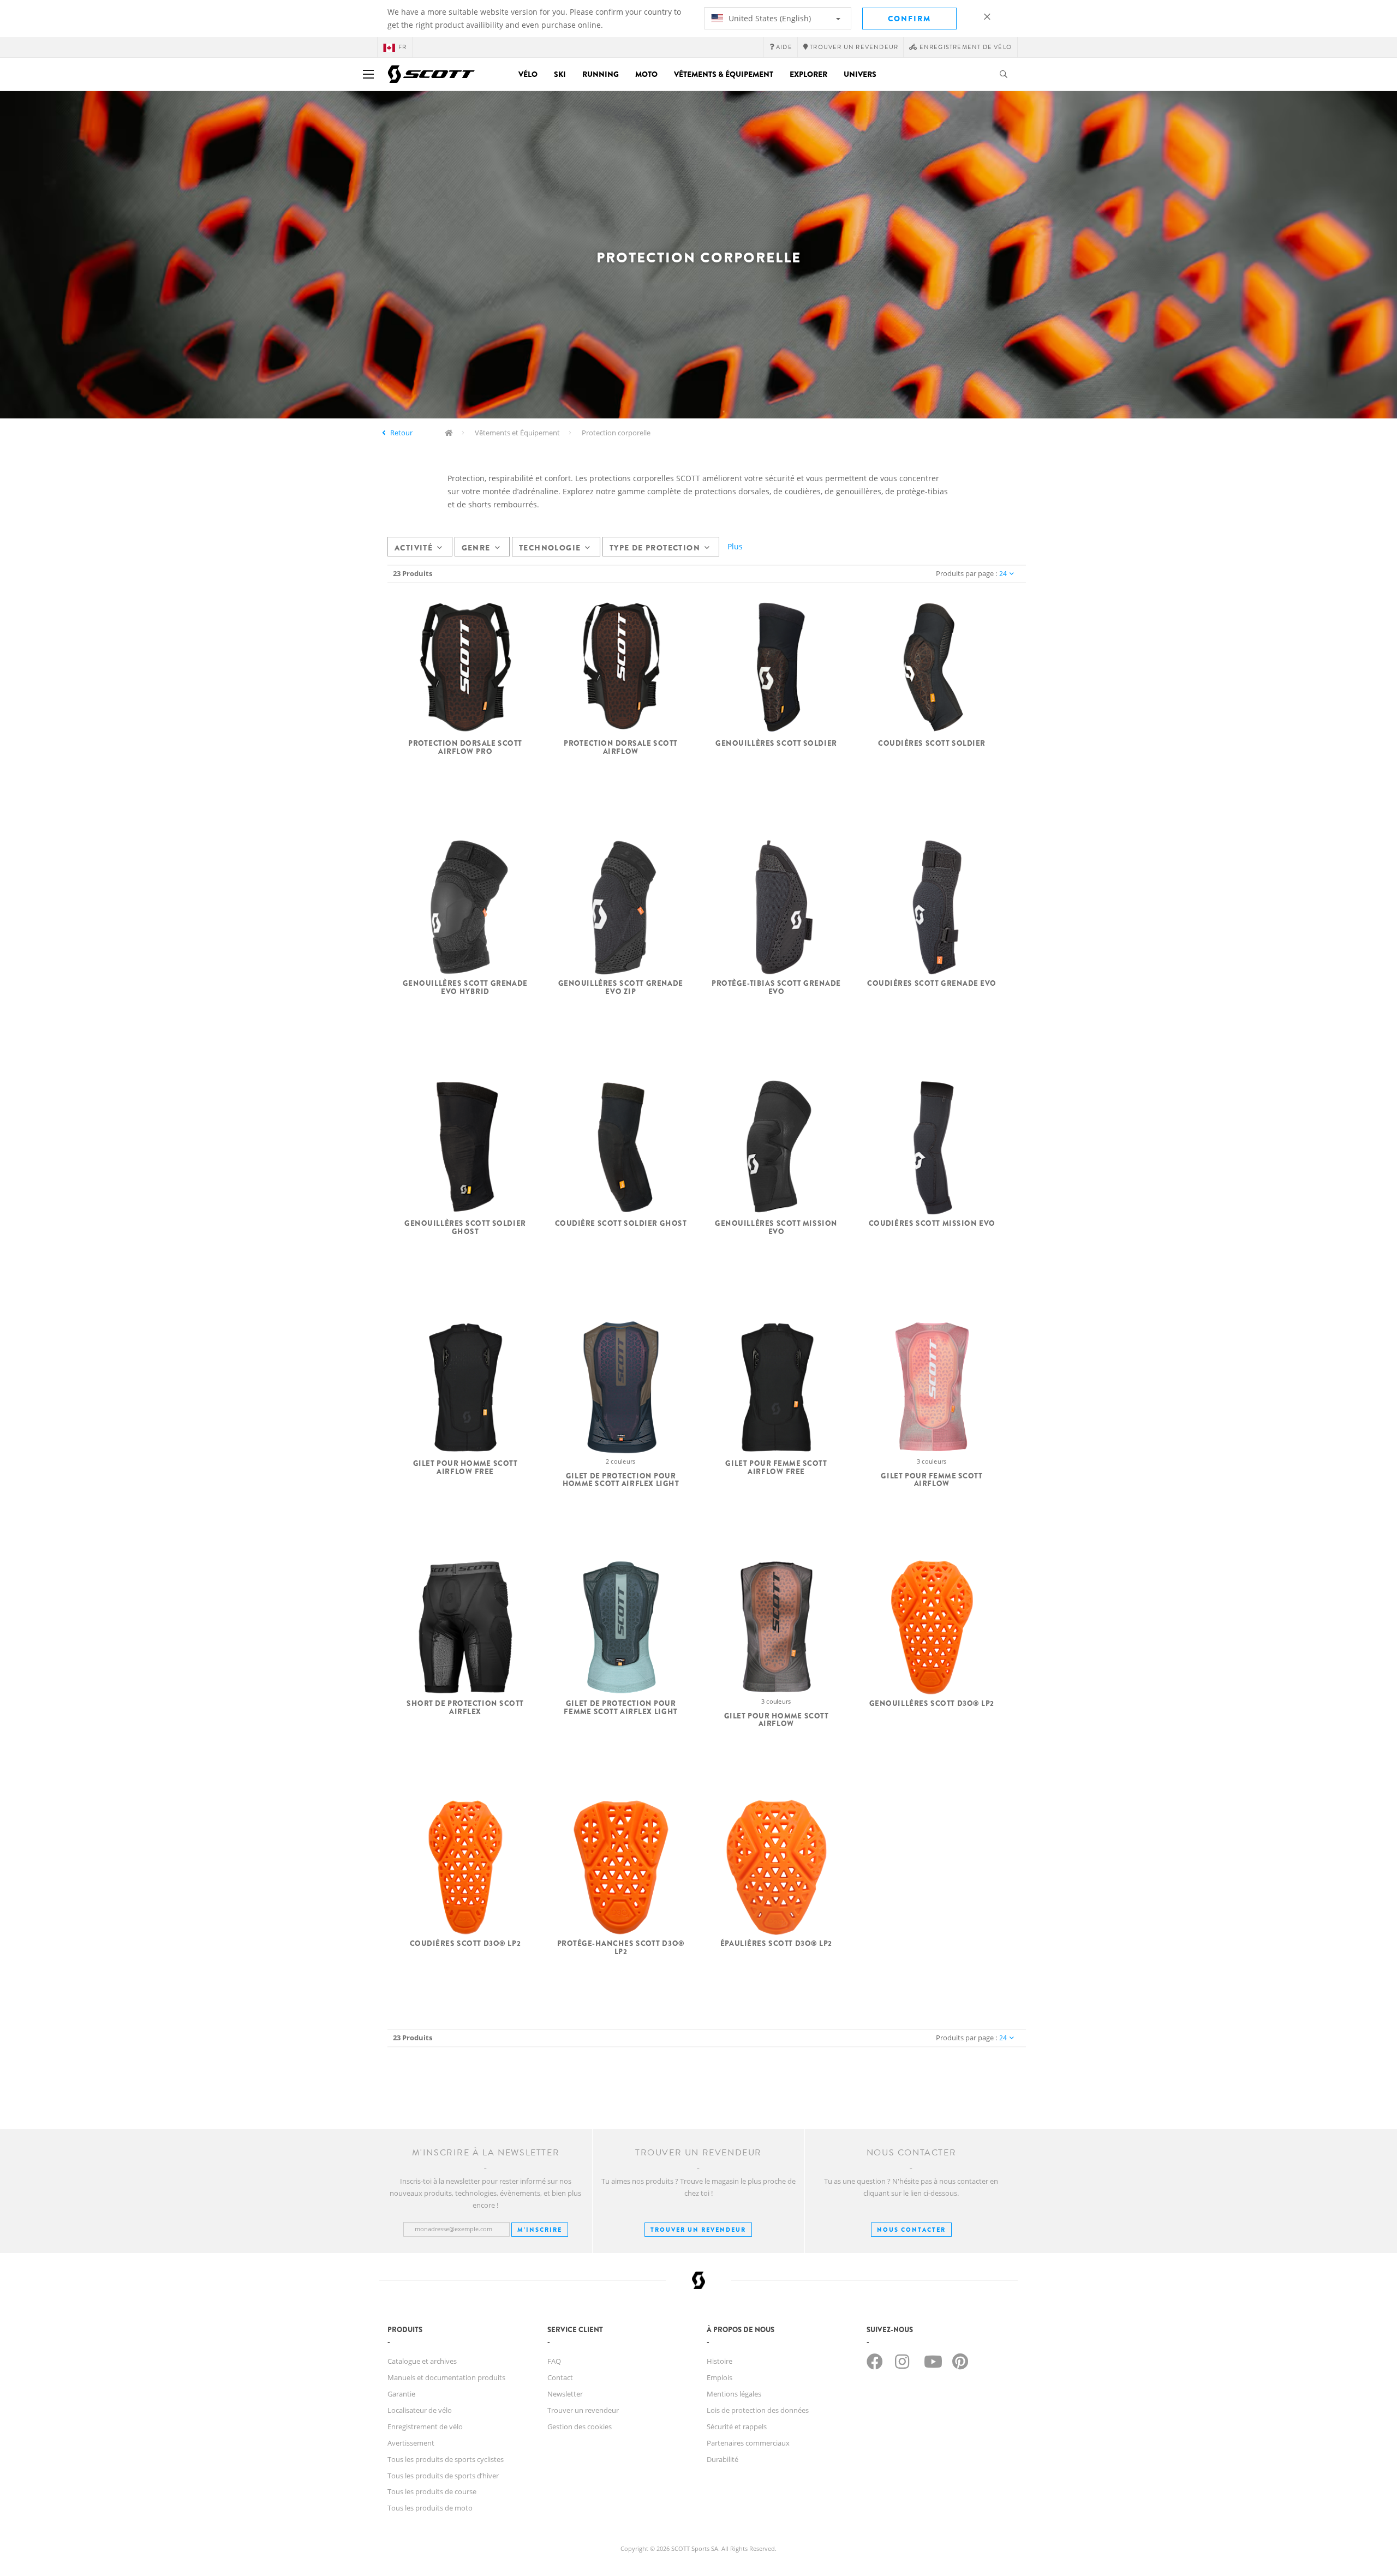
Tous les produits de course (432, 2491)
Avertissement (411, 2443)
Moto (646, 74)
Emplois (720, 2377)
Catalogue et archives (422, 2361)
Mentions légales (734, 2394)
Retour (401, 433)
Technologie (550, 548)
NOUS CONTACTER (911, 2230)
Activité (414, 548)
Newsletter (565, 2394)
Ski (560, 74)
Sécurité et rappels (737, 2427)
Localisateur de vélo (420, 2410)
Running (601, 74)
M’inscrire (540, 2230)
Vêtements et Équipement (517, 433)
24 (1003, 574)
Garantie (401, 2394)
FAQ (554, 2361)
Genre (476, 548)
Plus (735, 546)
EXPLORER (808, 74)
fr (402, 47)
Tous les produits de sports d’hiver (443, 2476)
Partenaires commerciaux (748, 2443)
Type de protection (655, 548)
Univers (860, 74)
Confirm (909, 19)
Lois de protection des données (758, 2410)
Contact (560, 2377)
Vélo (528, 74)
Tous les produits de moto (430, 2508)
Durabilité (723, 2459)
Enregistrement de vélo (425, 2427)
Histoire (720, 2361)
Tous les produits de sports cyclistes (446, 2459)
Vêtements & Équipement (724, 74)
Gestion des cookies (580, 2427)
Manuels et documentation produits (446, 2377)
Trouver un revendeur (698, 2230)
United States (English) (769, 18)
